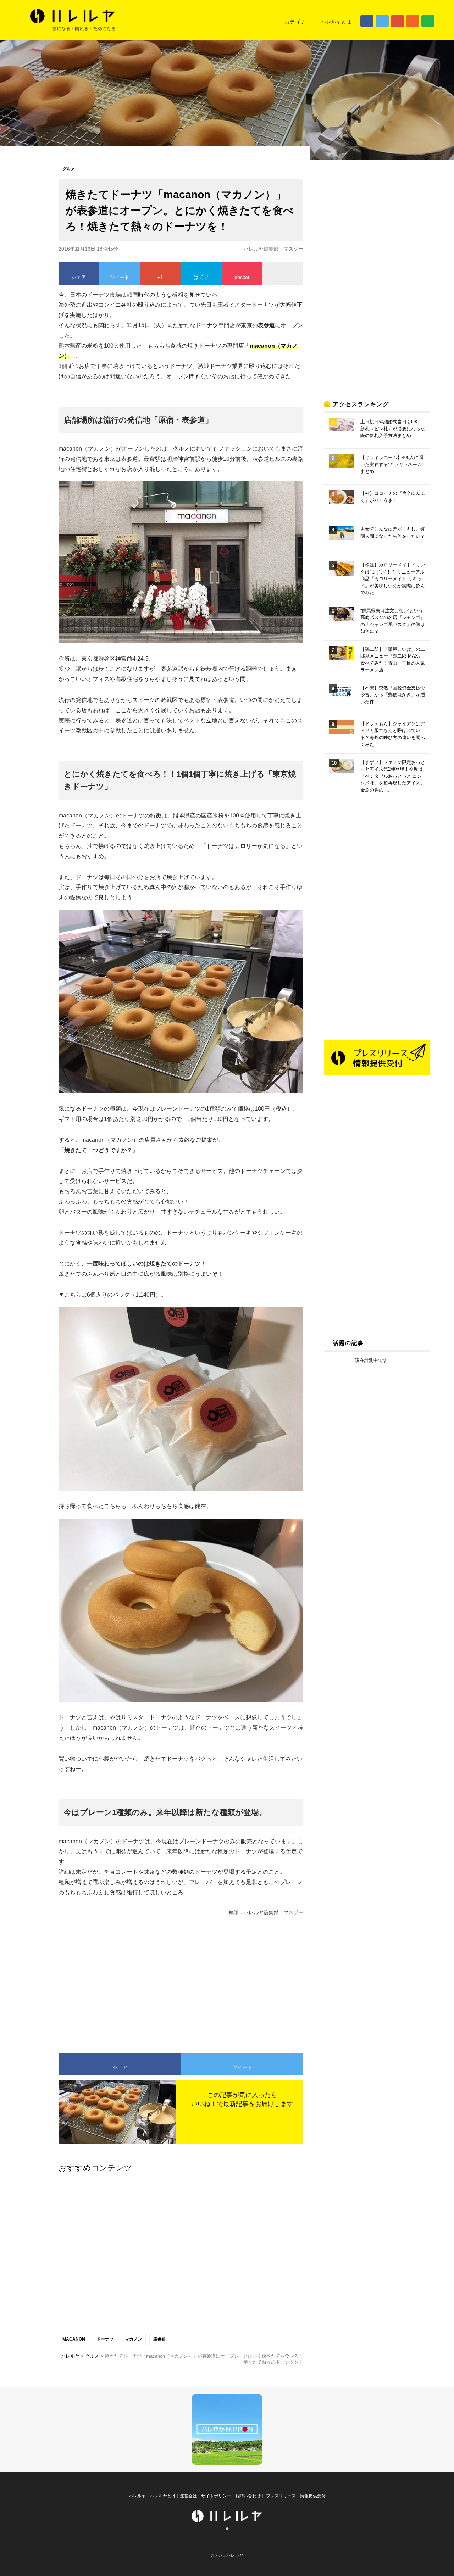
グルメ (69, 169)
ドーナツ (105, 2339)
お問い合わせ (248, 2496)
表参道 (160, 2339)
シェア (79, 277)
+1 (160, 277)
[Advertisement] (115, 1981)
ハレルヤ (137, 2496)
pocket (242, 277)
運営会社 (188, 2496)
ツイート (120, 277)
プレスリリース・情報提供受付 (295, 2496)
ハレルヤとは (336, 22)
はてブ (201, 277)
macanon (74, 2339)
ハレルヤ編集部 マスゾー (273, 249)
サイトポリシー (216, 2496)
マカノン (133, 2339)
